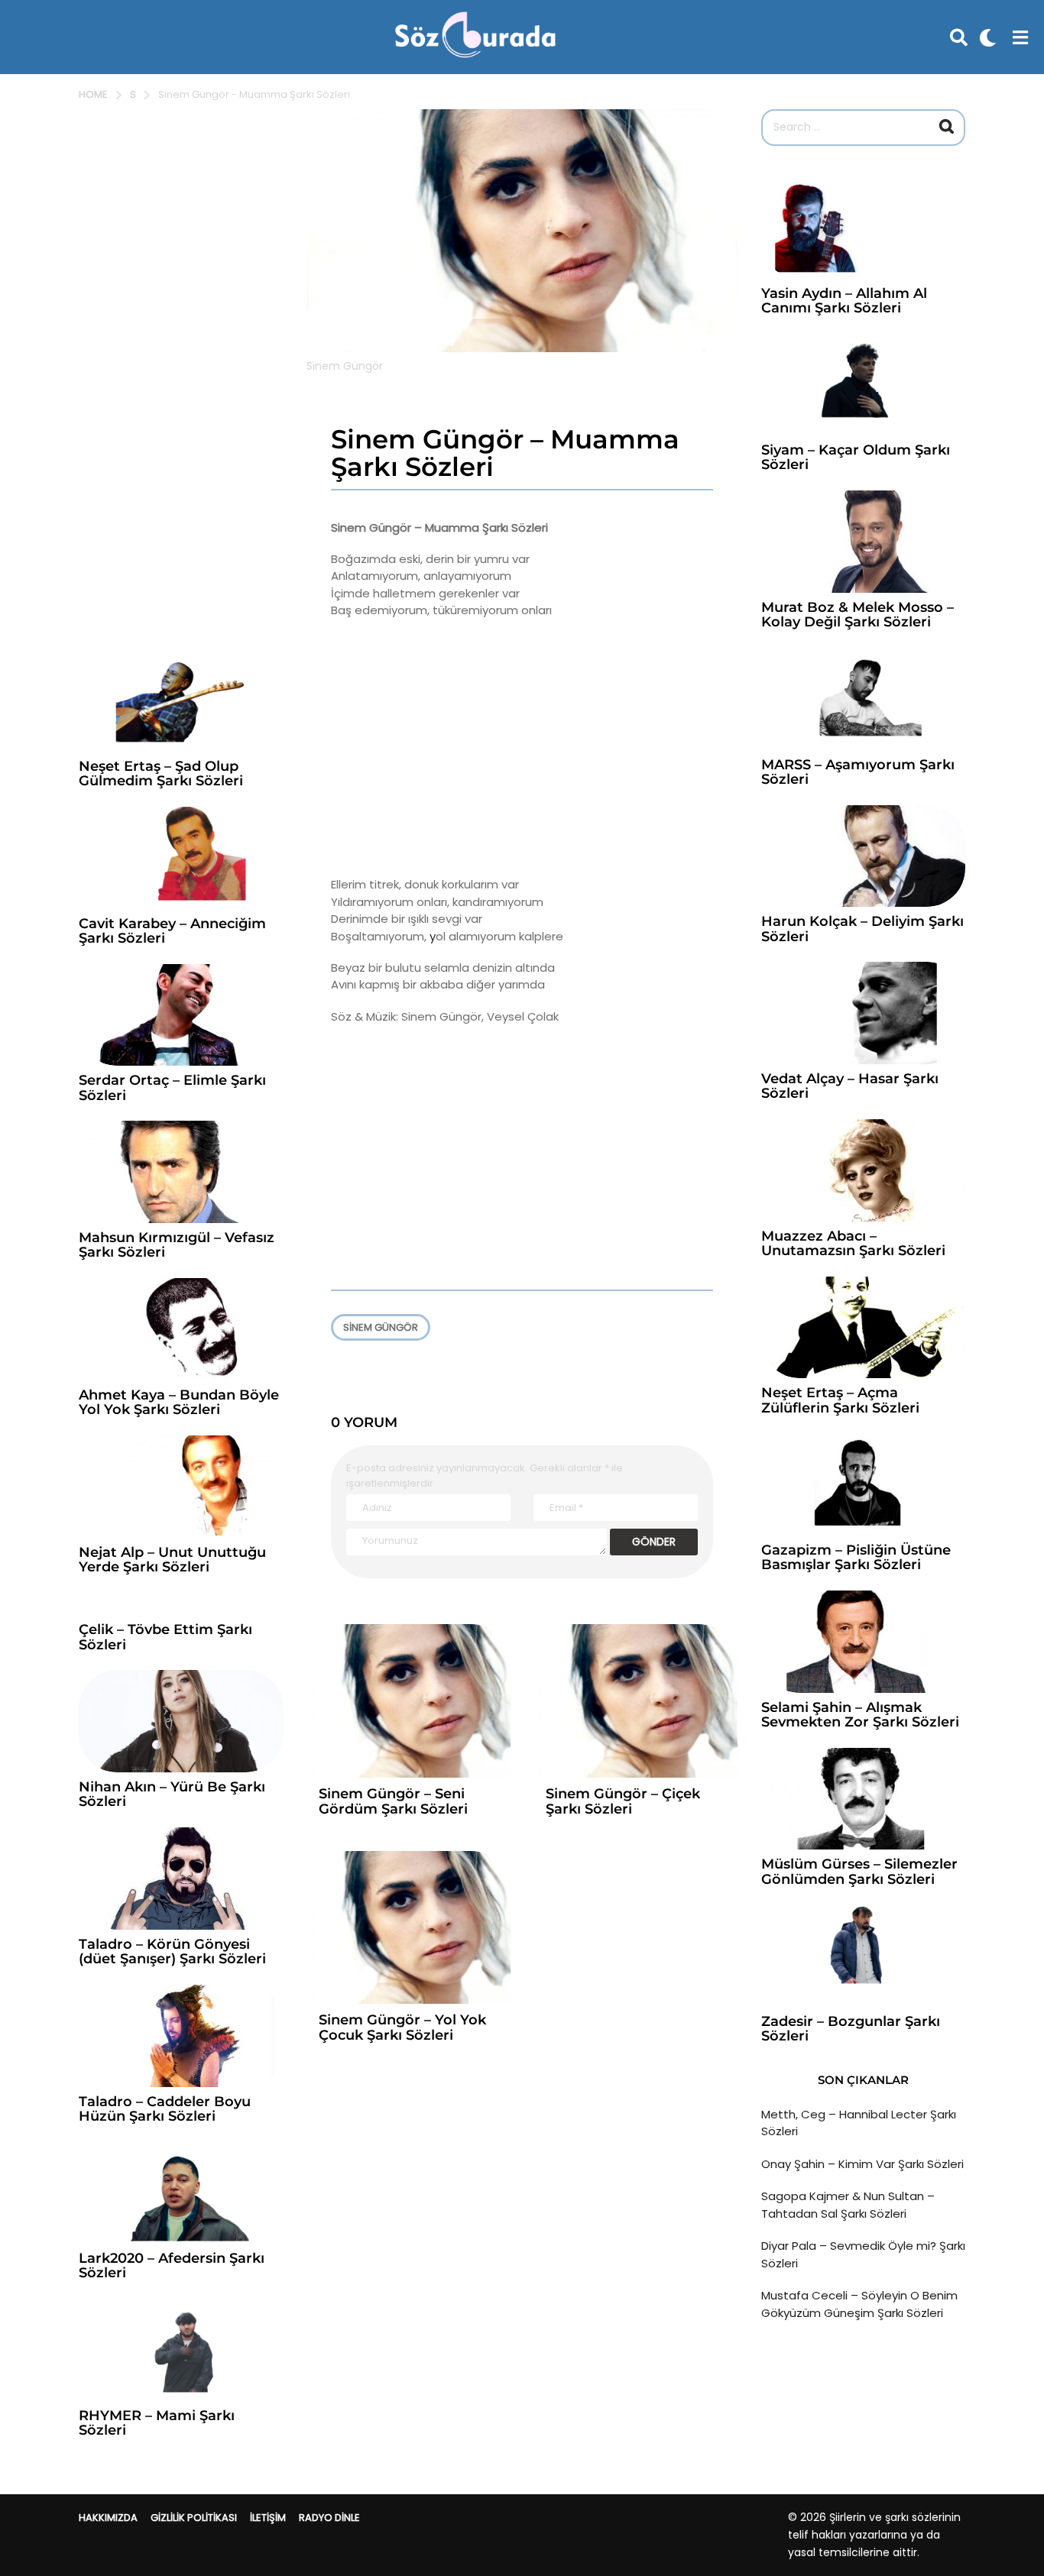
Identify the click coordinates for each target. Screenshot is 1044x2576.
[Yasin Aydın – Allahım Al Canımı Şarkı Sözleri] (863, 228)
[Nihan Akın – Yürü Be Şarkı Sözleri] (181, 1721)
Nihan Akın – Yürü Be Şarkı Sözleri (172, 1794)
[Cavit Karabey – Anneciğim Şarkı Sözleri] (181, 858)
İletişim (268, 2518)
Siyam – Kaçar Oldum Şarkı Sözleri (856, 457)
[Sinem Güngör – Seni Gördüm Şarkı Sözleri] (409, 1701)
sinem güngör (381, 1327)
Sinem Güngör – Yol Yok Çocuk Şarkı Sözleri (402, 2027)
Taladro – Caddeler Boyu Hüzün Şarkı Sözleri (165, 2109)
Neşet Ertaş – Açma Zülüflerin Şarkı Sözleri (840, 1400)
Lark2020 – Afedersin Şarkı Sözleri (172, 2265)
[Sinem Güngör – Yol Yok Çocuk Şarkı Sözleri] (409, 1928)
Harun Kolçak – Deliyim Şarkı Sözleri (862, 929)
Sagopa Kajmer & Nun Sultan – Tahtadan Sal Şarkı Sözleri (848, 2205)
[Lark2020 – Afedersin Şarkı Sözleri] (181, 2193)
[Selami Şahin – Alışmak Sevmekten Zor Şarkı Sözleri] (863, 1642)
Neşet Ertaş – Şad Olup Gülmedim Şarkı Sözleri (161, 773)
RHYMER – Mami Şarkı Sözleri (157, 2423)
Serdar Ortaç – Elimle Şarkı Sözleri (172, 1087)
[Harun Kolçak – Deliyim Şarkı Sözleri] (863, 856)
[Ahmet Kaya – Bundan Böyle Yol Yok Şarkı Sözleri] (181, 1329)
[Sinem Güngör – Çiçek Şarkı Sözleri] (635, 1701)
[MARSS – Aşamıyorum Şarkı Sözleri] (863, 699)
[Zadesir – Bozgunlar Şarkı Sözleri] (863, 1956)
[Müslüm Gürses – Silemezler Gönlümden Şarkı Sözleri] (863, 1799)
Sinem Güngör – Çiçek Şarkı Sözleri (623, 1801)
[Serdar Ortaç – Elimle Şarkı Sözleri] (181, 1015)
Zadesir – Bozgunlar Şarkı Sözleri (851, 2029)
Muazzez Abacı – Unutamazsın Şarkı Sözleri (853, 1243)
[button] (959, 37)
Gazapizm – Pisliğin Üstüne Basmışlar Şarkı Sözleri (856, 1557)
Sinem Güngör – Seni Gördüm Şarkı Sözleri (393, 1801)
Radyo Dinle (329, 2518)
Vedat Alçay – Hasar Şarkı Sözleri (850, 1086)
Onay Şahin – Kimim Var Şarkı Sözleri (862, 2164)
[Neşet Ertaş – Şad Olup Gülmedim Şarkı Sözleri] (181, 701)
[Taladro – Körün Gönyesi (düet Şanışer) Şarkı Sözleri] (181, 1879)
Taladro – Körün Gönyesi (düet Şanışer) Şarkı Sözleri (172, 1951)
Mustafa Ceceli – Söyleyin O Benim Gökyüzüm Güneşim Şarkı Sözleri (859, 2304)
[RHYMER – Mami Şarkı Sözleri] (181, 2350)
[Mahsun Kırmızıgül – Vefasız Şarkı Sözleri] (181, 1172)
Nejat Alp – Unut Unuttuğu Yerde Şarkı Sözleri (172, 1560)
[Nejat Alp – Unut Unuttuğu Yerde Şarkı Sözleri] (181, 1487)
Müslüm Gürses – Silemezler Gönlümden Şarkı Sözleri (859, 1871)
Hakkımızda (108, 2518)
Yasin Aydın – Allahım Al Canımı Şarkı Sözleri (844, 301)
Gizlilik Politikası (194, 2518)
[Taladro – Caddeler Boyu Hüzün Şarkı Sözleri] (181, 2036)
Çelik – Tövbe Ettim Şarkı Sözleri (165, 1637)
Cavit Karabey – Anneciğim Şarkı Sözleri (172, 931)
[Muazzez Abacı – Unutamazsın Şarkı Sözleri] (863, 1170)
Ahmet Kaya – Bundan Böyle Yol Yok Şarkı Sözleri (179, 1402)
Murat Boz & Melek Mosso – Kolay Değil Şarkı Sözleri (858, 615)
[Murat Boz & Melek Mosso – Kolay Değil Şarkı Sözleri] (863, 542)
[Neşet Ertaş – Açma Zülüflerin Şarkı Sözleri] (863, 1328)
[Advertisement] (522, 748)
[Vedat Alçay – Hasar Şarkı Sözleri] (863, 1013)
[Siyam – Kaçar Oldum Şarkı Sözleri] (863, 385)
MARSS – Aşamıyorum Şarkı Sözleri (858, 772)
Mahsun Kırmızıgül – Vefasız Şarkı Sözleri (177, 1245)
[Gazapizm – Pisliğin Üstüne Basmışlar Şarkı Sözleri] (863, 1484)
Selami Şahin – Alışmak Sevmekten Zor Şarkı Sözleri (860, 1715)
